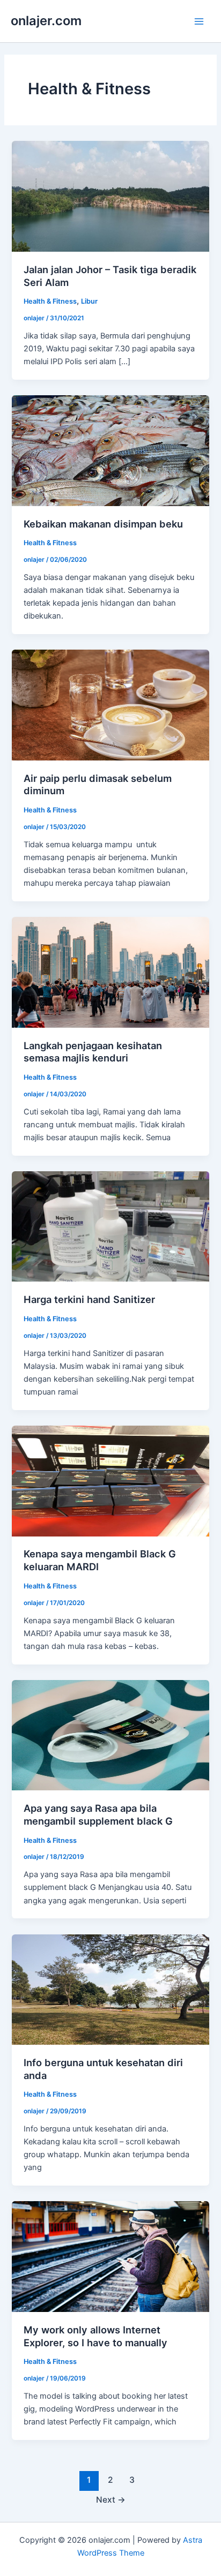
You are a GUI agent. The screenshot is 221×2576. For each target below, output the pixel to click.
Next (111, 2500)
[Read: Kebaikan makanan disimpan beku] (110, 450)
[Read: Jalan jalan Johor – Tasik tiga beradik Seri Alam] (110, 196)
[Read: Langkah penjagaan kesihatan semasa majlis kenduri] (110, 971)
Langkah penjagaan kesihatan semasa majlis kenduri (93, 1052)
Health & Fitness (50, 301)
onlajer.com (46, 21)
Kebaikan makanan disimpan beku (103, 524)
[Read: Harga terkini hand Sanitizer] (110, 1226)
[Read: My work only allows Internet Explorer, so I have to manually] (110, 2256)
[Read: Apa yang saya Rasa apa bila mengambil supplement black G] (110, 1735)
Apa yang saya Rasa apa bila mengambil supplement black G (98, 1814)
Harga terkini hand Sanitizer (89, 1299)
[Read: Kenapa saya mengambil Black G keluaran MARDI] (110, 1480)
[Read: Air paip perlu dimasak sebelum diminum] (110, 705)
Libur (89, 301)
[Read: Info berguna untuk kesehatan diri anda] (110, 1989)
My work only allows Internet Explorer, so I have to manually (95, 2336)
